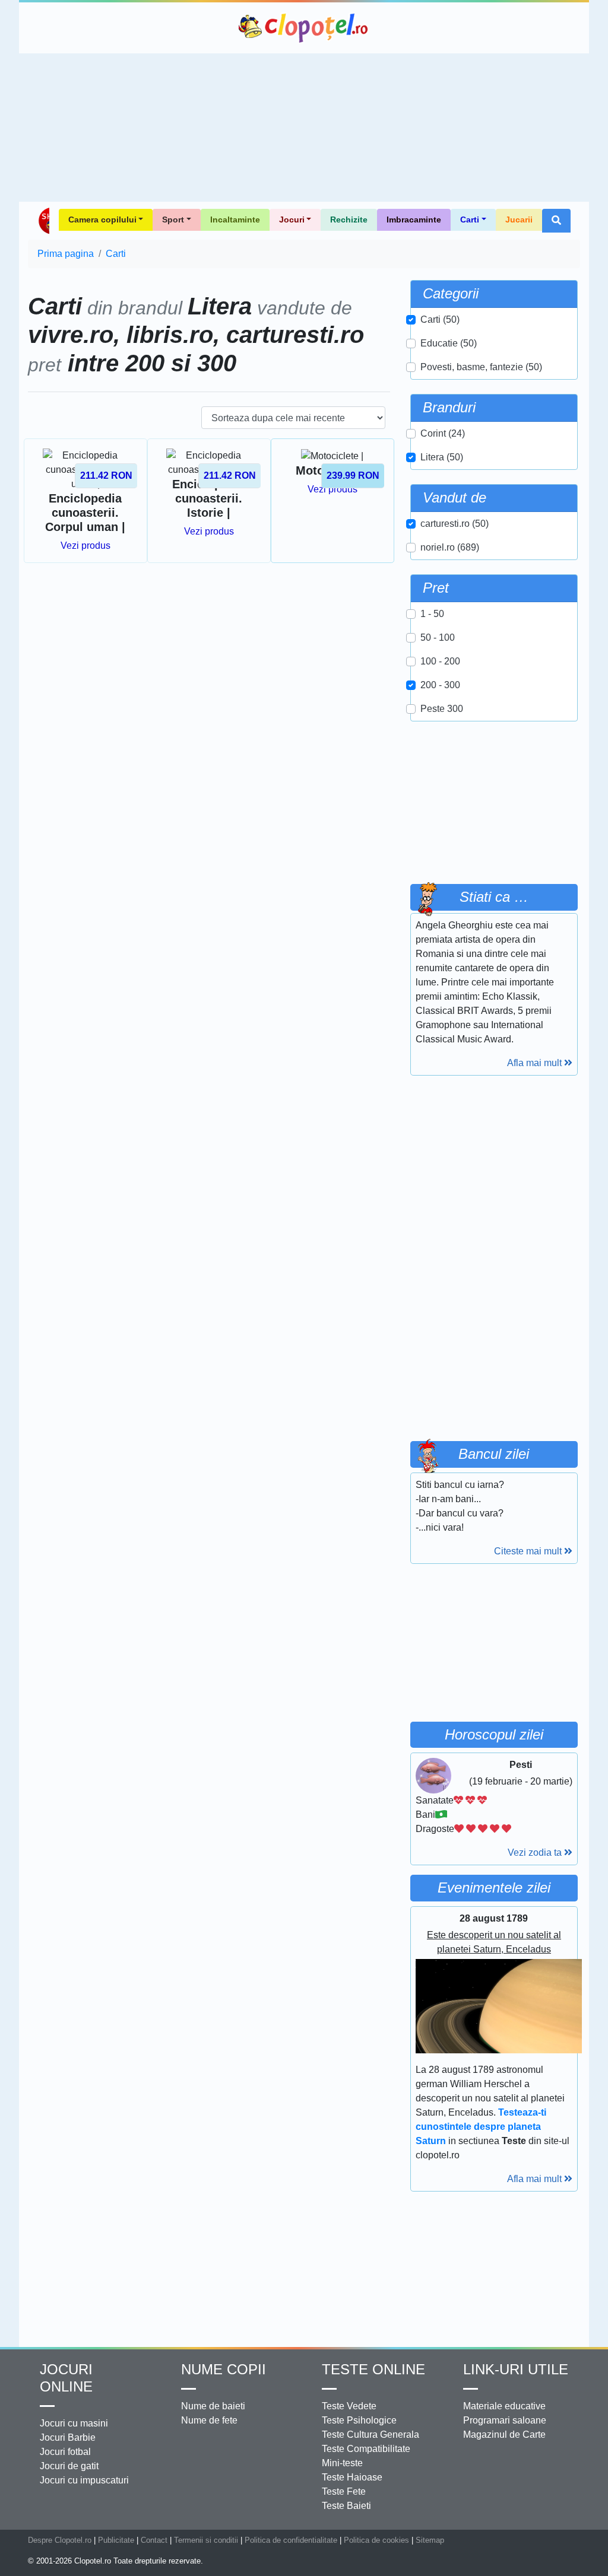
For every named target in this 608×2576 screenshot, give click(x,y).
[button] (556, 221)
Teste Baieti (346, 2506)
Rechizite (349, 220)
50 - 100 (438, 637)
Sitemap (430, 2540)
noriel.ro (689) (450, 547)
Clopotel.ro (304, 28)
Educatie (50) (449, 343)
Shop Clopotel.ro (43, 221)
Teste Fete (344, 2491)
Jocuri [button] (292, 220)
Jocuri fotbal (65, 2452)
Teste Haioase (352, 2477)
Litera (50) (442, 457)
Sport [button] (173, 220)
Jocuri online (66, 2378)
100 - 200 (440, 661)
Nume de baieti (213, 2406)
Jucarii (519, 220)
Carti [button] (470, 220)
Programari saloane (505, 2420)
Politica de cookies (376, 2540)
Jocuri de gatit (69, 2466)
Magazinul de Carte (504, 2435)
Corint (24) (443, 433)
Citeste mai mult (529, 1551)
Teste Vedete (349, 2406)
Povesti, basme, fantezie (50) (481, 367)
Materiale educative (504, 2406)
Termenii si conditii (206, 2540)
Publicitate (116, 2540)
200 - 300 (440, 685)
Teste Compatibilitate (366, 2449)
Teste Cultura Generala (370, 2435)
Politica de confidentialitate (291, 2540)
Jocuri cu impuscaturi (84, 2480)
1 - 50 (432, 614)
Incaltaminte (235, 220)
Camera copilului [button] (102, 220)
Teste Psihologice (359, 2420)
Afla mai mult (536, 1063)
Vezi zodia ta (536, 1853)
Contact (154, 2540)
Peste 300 (442, 709)
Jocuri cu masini (74, 2423)
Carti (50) (440, 319)
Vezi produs (85, 546)
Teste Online (373, 2369)
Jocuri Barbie (68, 2437)
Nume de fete (209, 2420)
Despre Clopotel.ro (60, 2540)
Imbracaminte (414, 220)
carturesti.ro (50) (455, 524)
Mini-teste (342, 2463)
